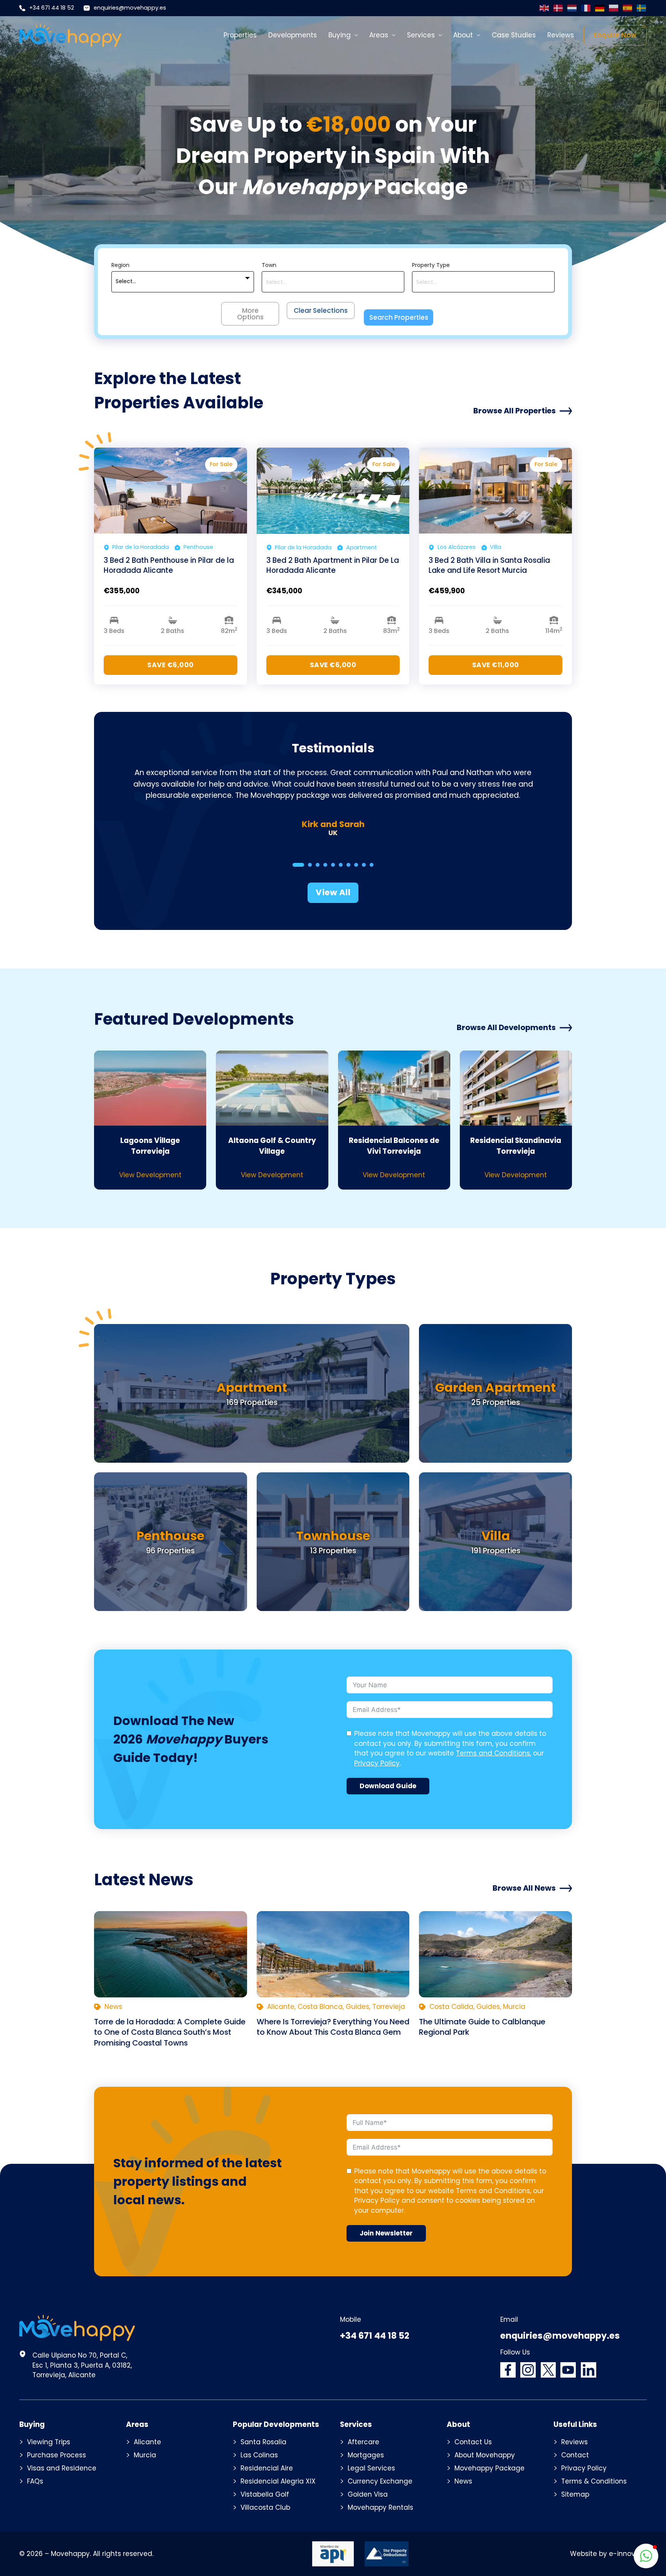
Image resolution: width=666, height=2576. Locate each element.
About (463, 35)
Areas (379, 35)
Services (421, 35)
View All (333, 892)
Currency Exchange (380, 2481)
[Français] (586, 8)
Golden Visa (368, 2494)
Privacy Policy (377, 1763)
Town (269, 265)
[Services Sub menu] (440, 35)
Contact (575, 2455)
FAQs (35, 2481)
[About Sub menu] (478, 35)
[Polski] (614, 8)
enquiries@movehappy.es (130, 8)
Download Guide (388, 1786)
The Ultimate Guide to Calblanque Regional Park (482, 2027)
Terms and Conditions (493, 1753)
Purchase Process (56, 2455)
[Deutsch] (600, 8)
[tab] (298, 865)
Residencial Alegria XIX (278, 2481)
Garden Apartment (495, 1387)
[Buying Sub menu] (356, 35)
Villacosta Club (265, 2507)
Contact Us (473, 2442)
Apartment (252, 1387)
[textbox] (126, 282)
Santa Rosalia (263, 2442)
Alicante (147, 2442)
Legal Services (371, 2468)
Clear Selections (321, 310)
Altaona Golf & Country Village (272, 1146)
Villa (496, 1536)
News (463, 2481)
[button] (646, 2556)
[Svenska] (642, 8)
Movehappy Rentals (380, 2507)
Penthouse (170, 1536)
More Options (250, 314)
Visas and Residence (62, 2468)
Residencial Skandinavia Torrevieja (516, 1146)
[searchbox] (333, 282)
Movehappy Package (489, 2468)
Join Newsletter (386, 2233)
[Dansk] (558, 8)
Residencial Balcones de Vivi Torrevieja (394, 1146)
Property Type (431, 265)
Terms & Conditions (594, 2481)
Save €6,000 (171, 665)
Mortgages (366, 2455)
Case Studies (514, 35)
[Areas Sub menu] (394, 35)
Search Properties (399, 317)
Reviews (561, 35)
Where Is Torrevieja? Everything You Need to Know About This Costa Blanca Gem (333, 2027)
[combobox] (183, 282)
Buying (340, 35)
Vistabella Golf (265, 2494)
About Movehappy (485, 2455)
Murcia (145, 2455)
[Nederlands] (572, 8)
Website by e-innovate (608, 2554)
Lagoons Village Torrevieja (150, 1146)
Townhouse (333, 1536)
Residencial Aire (267, 2468)
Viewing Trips (49, 2442)
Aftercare (363, 2442)
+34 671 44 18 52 (52, 8)
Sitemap (575, 2494)
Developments (293, 35)
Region (120, 265)
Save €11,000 (496, 665)
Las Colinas (259, 2455)
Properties (240, 35)
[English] (545, 8)
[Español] (628, 8)
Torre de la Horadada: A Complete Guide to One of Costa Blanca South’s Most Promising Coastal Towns (170, 2032)
